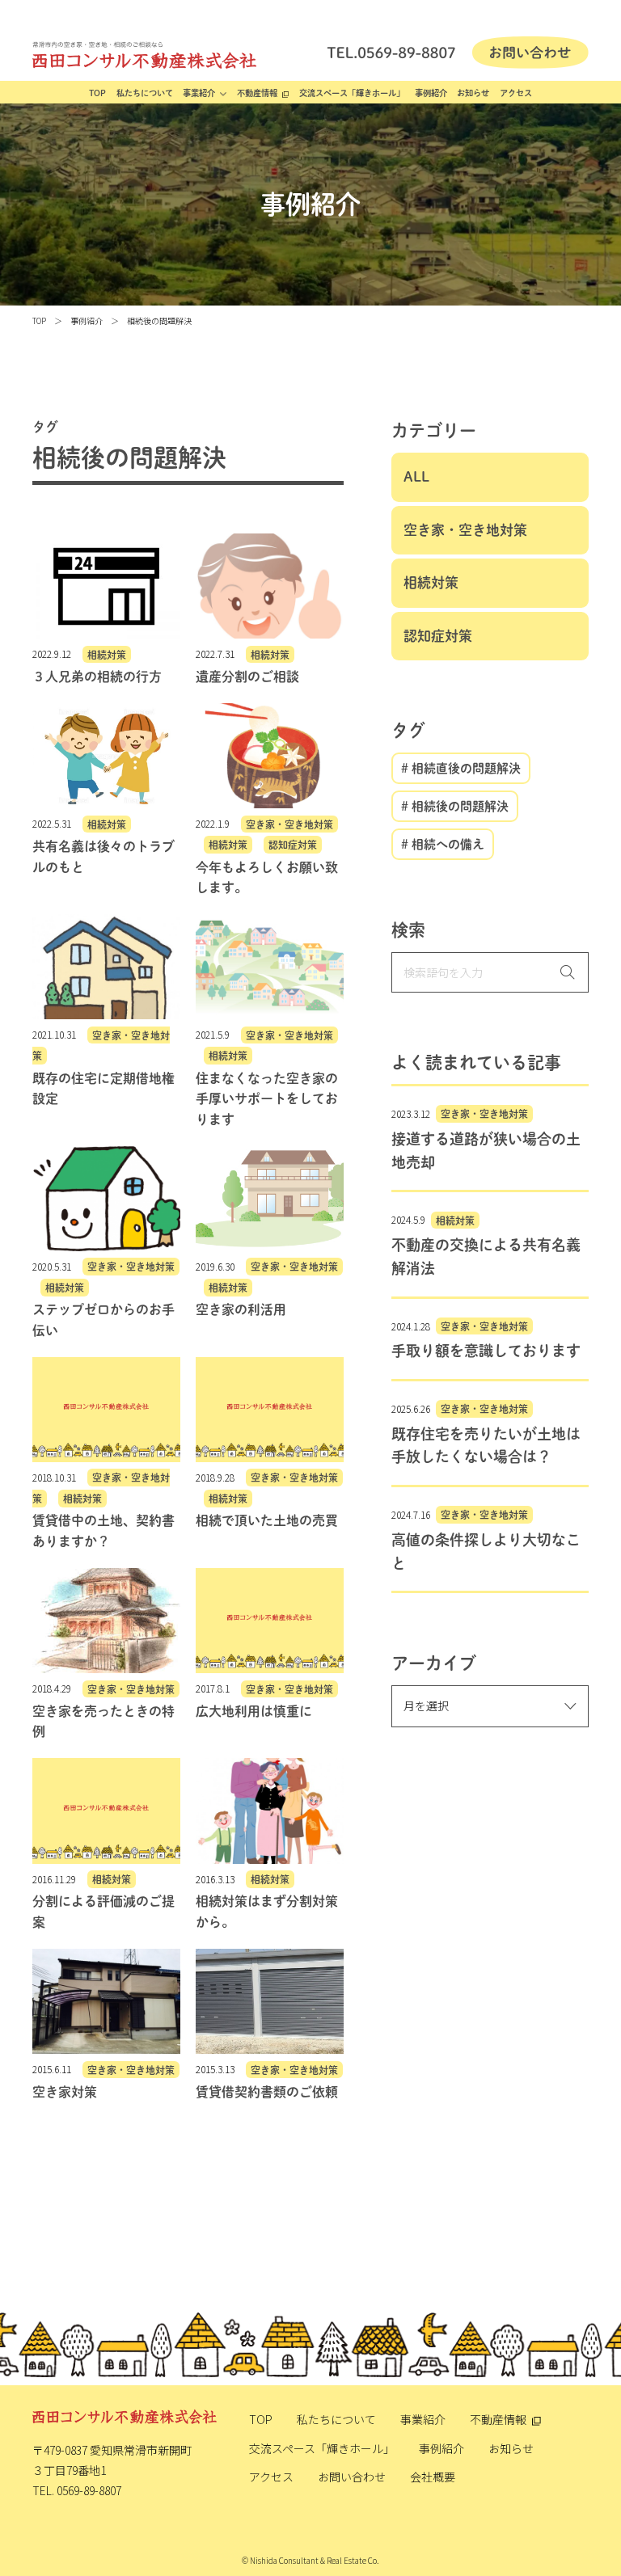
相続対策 (431, 582)
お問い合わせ (352, 2477)
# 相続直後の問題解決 (461, 768)
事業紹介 (199, 93)
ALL (416, 476)
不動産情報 (257, 93)
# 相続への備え (443, 844)
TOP (97, 93)
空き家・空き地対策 (465, 530)
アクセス (516, 93)
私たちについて (145, 93)
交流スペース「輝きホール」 (352, 93)
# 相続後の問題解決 (455, 806)
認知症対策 (438, 636)
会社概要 (433, 2477)
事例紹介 (431, 93)
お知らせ (473, 93)
